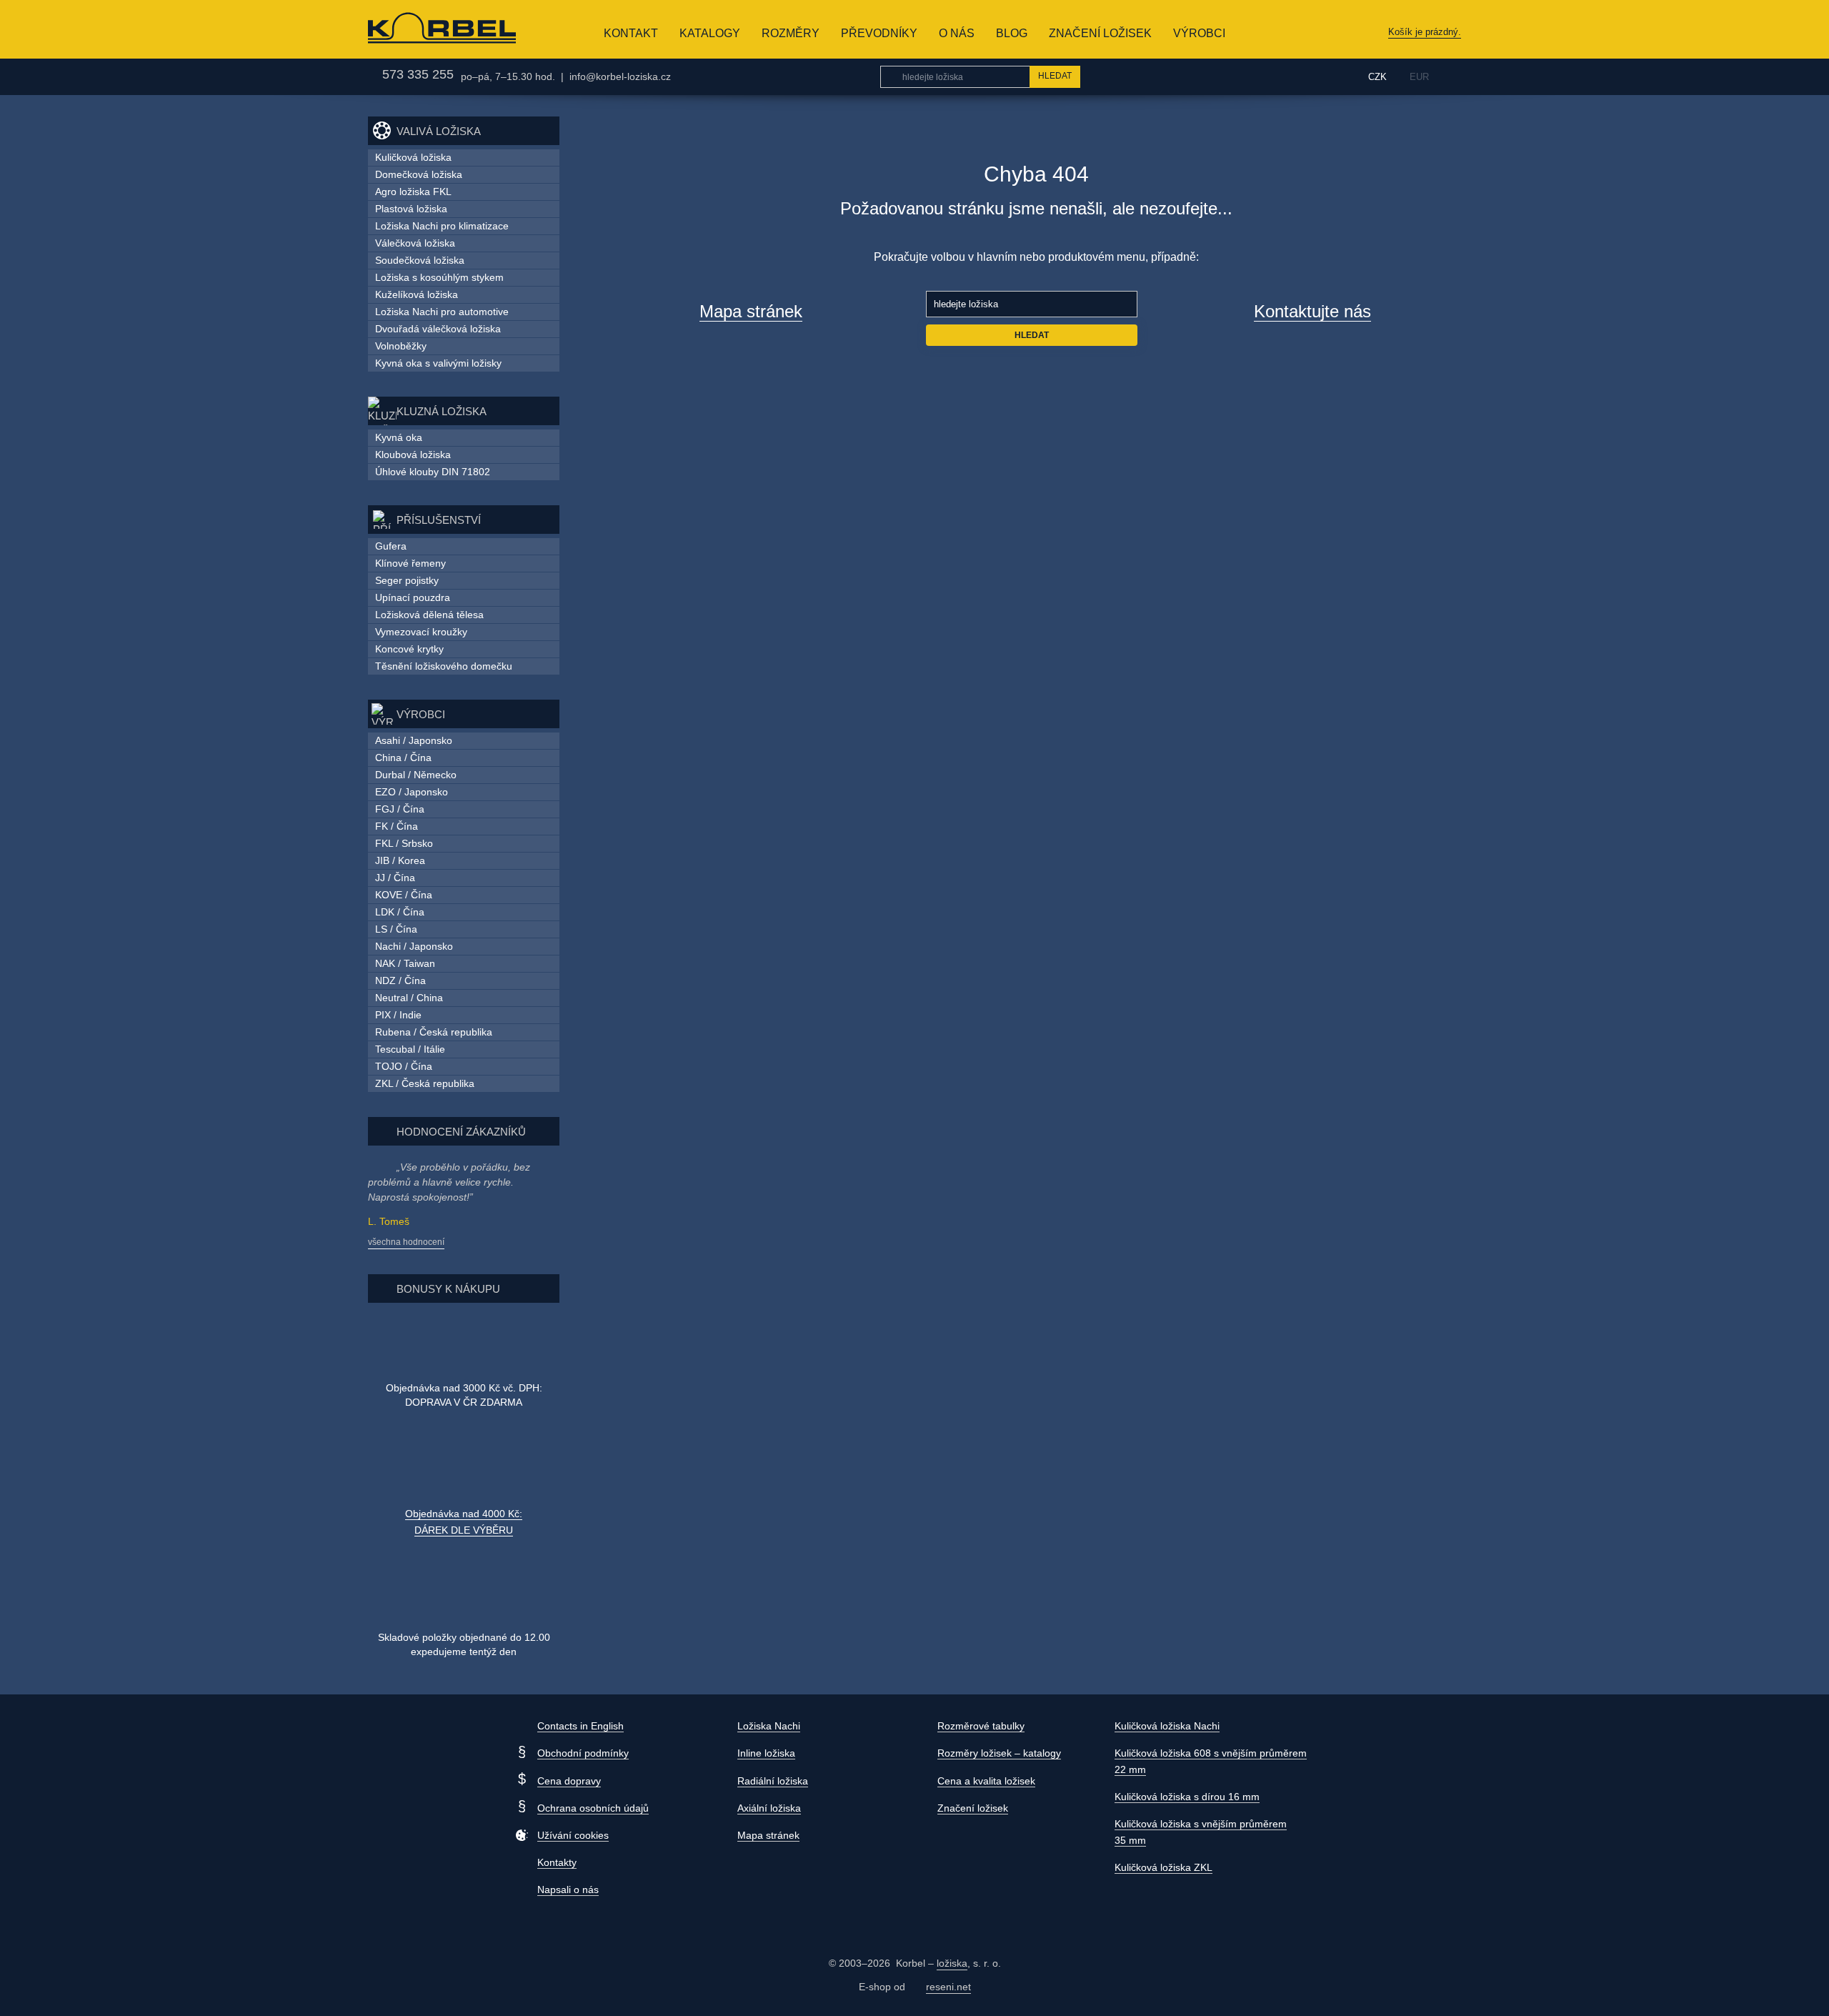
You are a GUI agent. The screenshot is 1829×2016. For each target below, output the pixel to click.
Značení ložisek (1100, 33)
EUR (1419, 77)
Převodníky (879, 33)
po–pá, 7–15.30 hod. (508, 76)
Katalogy (710, 33)
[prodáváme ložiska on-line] (420, 29)
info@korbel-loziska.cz (620, 76)
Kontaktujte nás (1312, 311)
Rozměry (791, 33)
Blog (1012, 33)
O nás (957, 33)
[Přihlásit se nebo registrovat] (1324, 76)
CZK (1377, 77)
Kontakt (631, 33)
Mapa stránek (751, 311)
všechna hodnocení (406, 1242)
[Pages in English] (1452, 77)
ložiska (952, 1963)
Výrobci (1199, 33)
